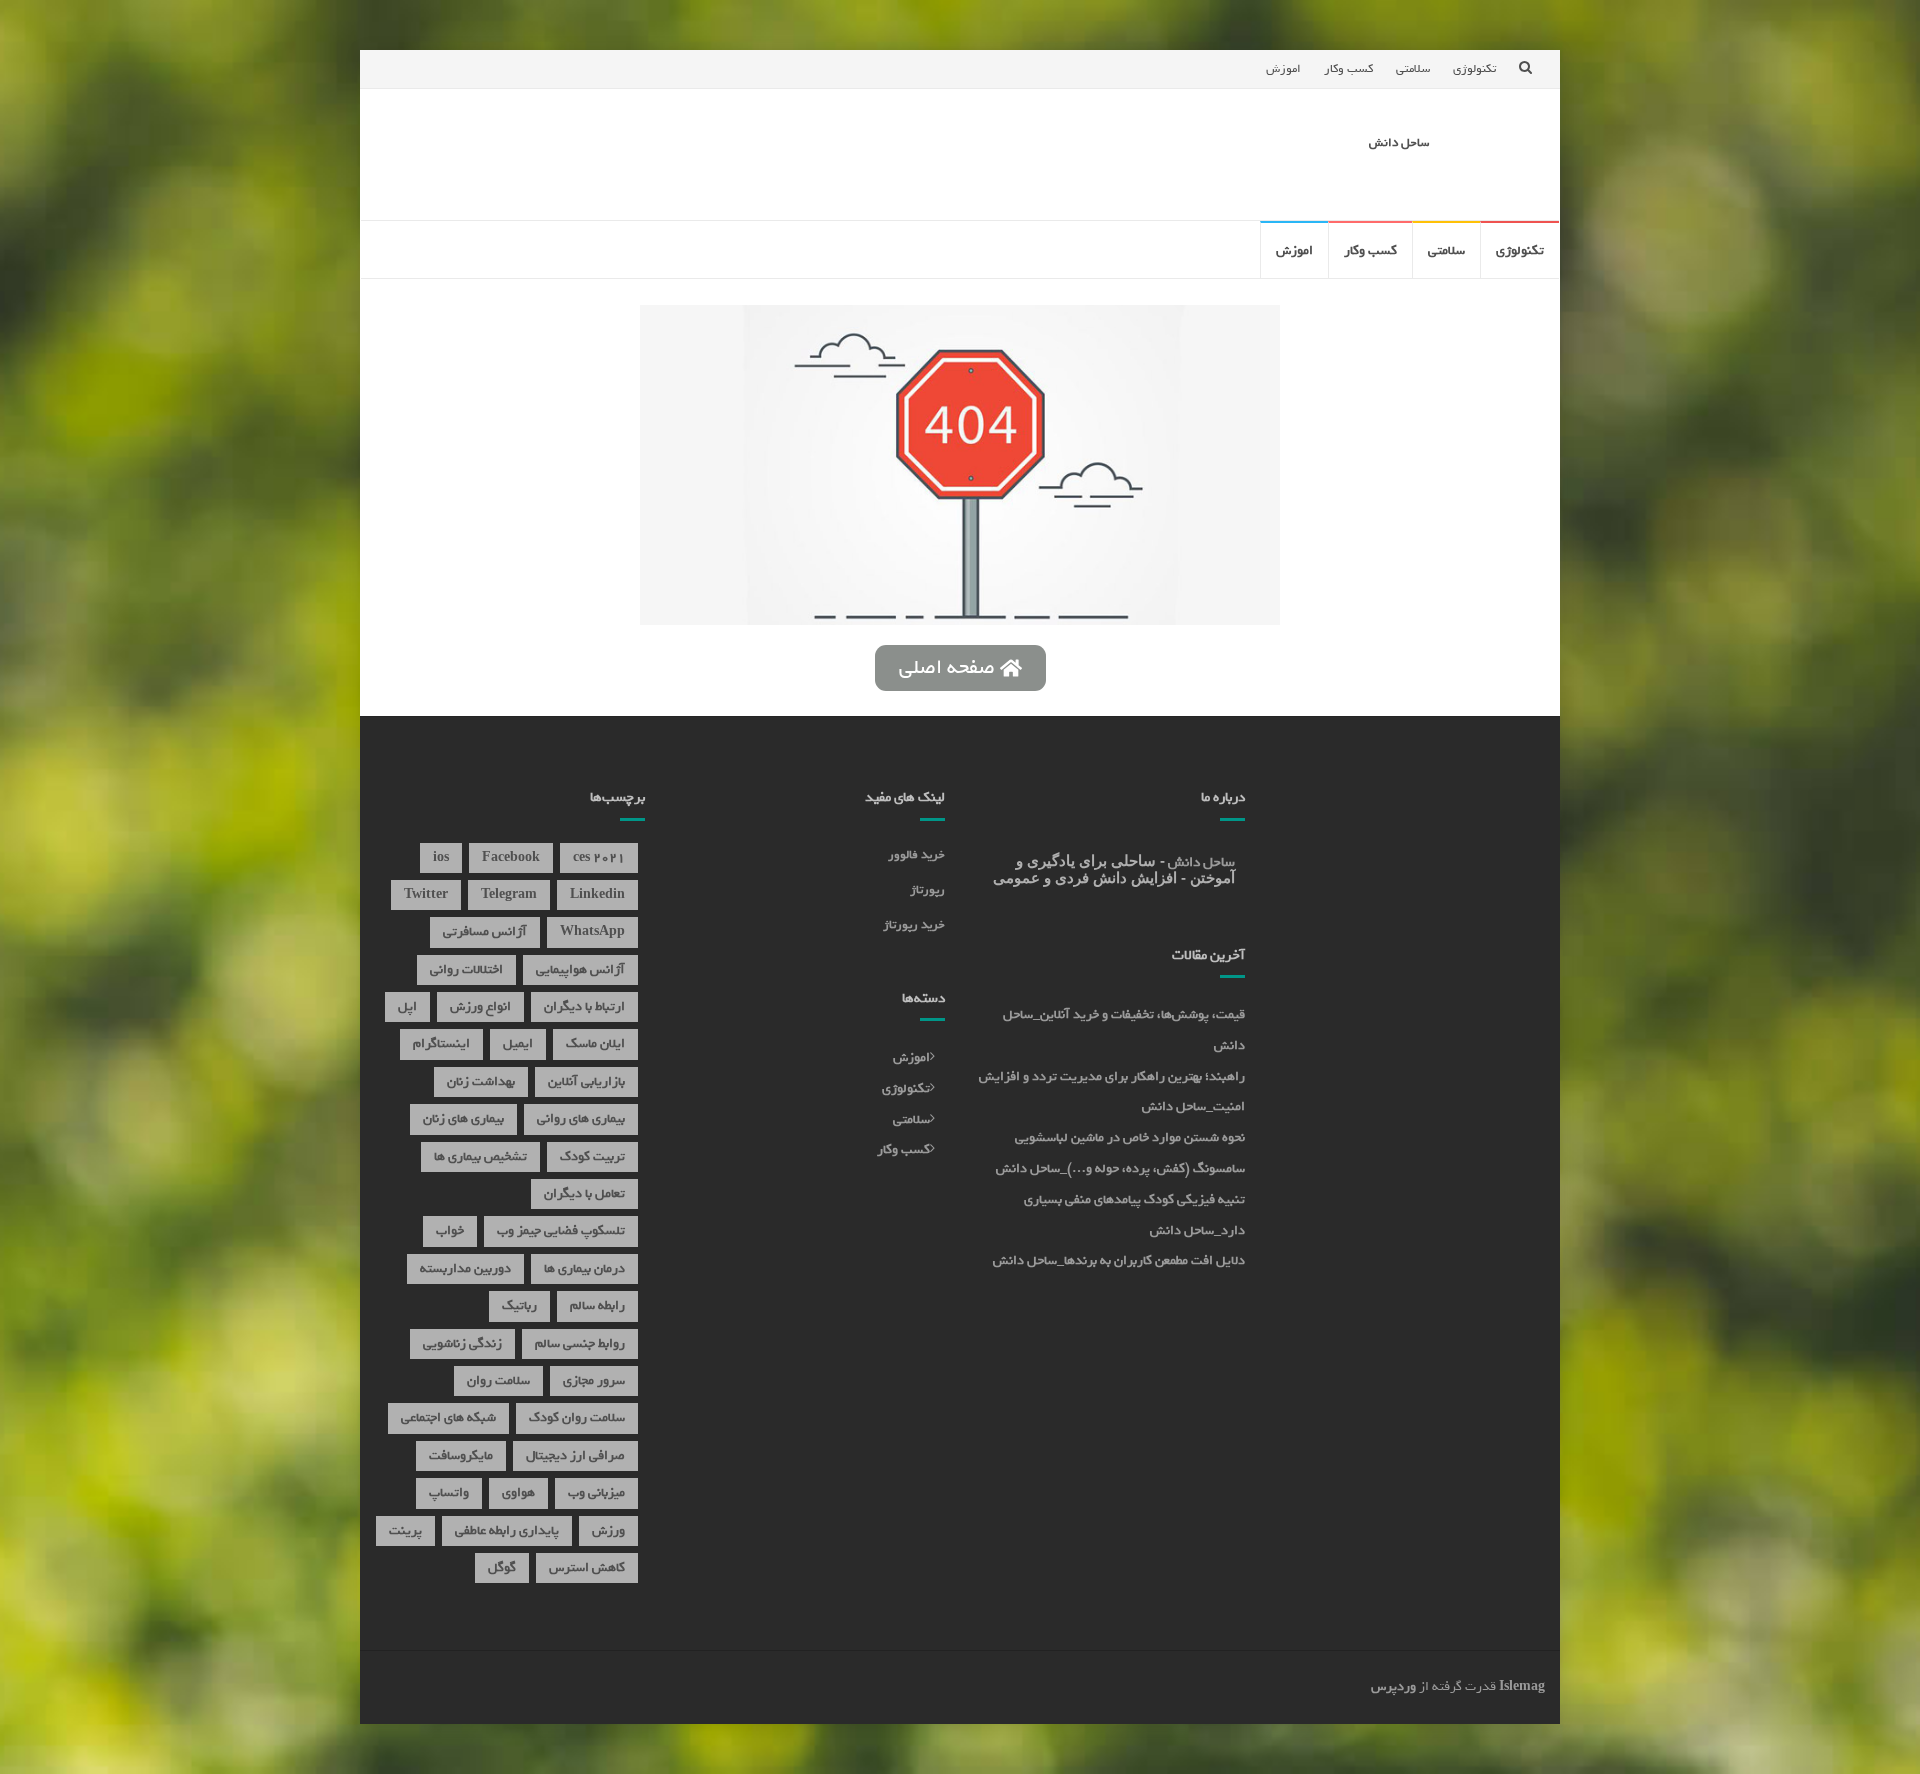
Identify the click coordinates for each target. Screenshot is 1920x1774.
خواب (450, 1230)
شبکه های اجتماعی (448, 1417)
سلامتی (1413, 69)
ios (441, 857)
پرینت (405, 1530)
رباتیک (519, 1305)
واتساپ (449, 1492)
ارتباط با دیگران (584, 1006)
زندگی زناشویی (462, 1343)
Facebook (511, 857)
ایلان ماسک (595, 1043)
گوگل (502, 1567)
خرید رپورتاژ (914, 925)
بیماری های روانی (581, 1118)
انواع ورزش (480, 1006)
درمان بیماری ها (584, 1268)
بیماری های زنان (463, 1118)
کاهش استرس (587, 1567)
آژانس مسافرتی (485, 931)
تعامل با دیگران (584, 1193)
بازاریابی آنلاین (586, 1081)
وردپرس (1393, 1686)
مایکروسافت (461, 1455)
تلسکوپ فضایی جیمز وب (561, 1230)
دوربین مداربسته (465, 1268)
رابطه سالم (597, 1305)
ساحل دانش (1399, 143)
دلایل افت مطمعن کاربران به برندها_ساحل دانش (1119, 1260)
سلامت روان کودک (577, 1417)
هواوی (518, 1492)
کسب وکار (1348, 69)
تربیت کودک (592, 1156)
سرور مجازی (594, 1380)
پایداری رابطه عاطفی (507, 1530)
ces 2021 (599, 857)
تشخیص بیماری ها (480, 1156)
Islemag (1522, 1686)
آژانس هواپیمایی (580, 969)
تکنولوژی (1474, 69)
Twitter (426, 894)
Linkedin (597, 894)
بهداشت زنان (481, 1081)
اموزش (1283, 69)
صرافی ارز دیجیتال (575, 1455)
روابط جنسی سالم (580, 1343)
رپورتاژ (927, 890)
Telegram (509, 894)
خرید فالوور (916, 855)
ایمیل (518, 1043)
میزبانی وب (596, 1492)
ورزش (608, 1530)
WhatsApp (592, 931)
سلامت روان (498, 1380)
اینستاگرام (441, 1043)
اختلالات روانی (466, 969)
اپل (407, 1006)
